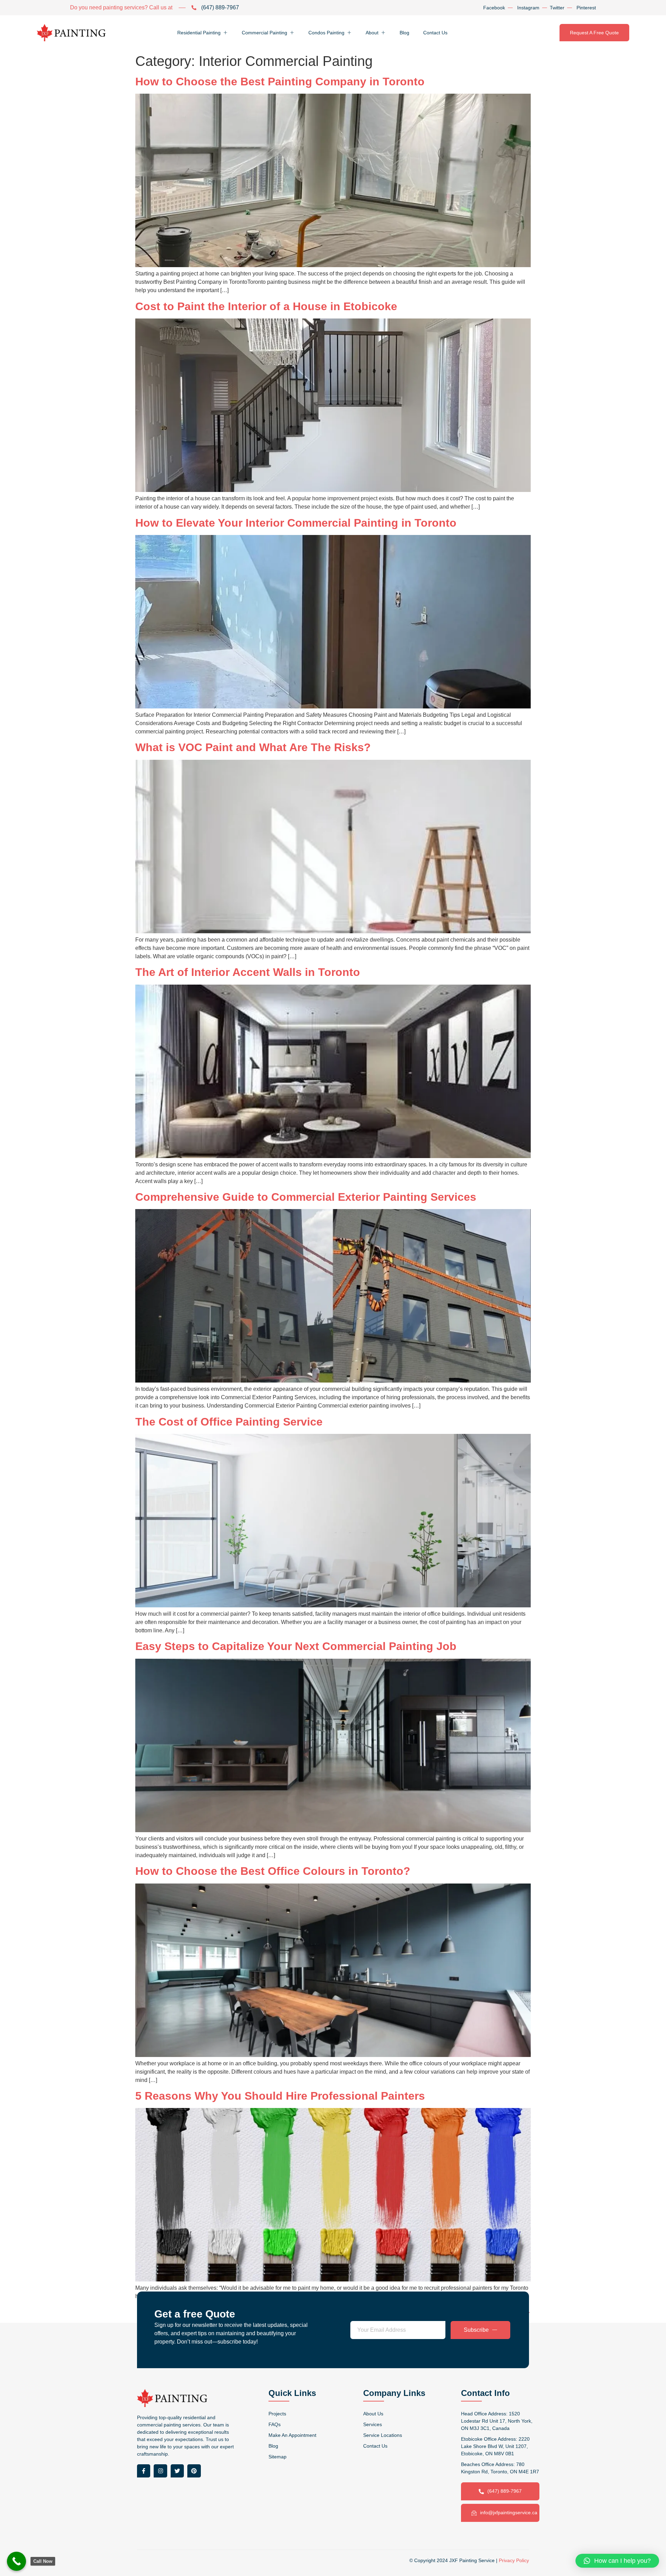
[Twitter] (177, 2471)
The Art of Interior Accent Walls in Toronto (248, 972)
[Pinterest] (194, 2471)
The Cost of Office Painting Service (229, 1422)
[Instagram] (160, 2471)
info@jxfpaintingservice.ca (509, 2513)
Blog (404, 33)
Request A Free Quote (594, 33)
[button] (617, 2561)
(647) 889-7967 (505, 2491)
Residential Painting (199, 33)
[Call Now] (16, 2561)
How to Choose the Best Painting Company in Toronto (280, 82)
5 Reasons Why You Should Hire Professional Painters (280, 2096)
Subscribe (476, 2330)
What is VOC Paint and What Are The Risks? (253, 747)
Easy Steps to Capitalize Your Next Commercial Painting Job (296, 1646)
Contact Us (435, 33)
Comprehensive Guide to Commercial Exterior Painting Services (306, 1197)
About (372, 33)
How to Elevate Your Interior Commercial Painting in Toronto (296, 523)
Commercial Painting (264, 33)
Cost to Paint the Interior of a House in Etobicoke (266, 306)
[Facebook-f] (144, 2471)
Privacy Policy (514, 2560)
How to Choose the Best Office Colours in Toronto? (273, 1871)
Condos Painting (326, 33)
